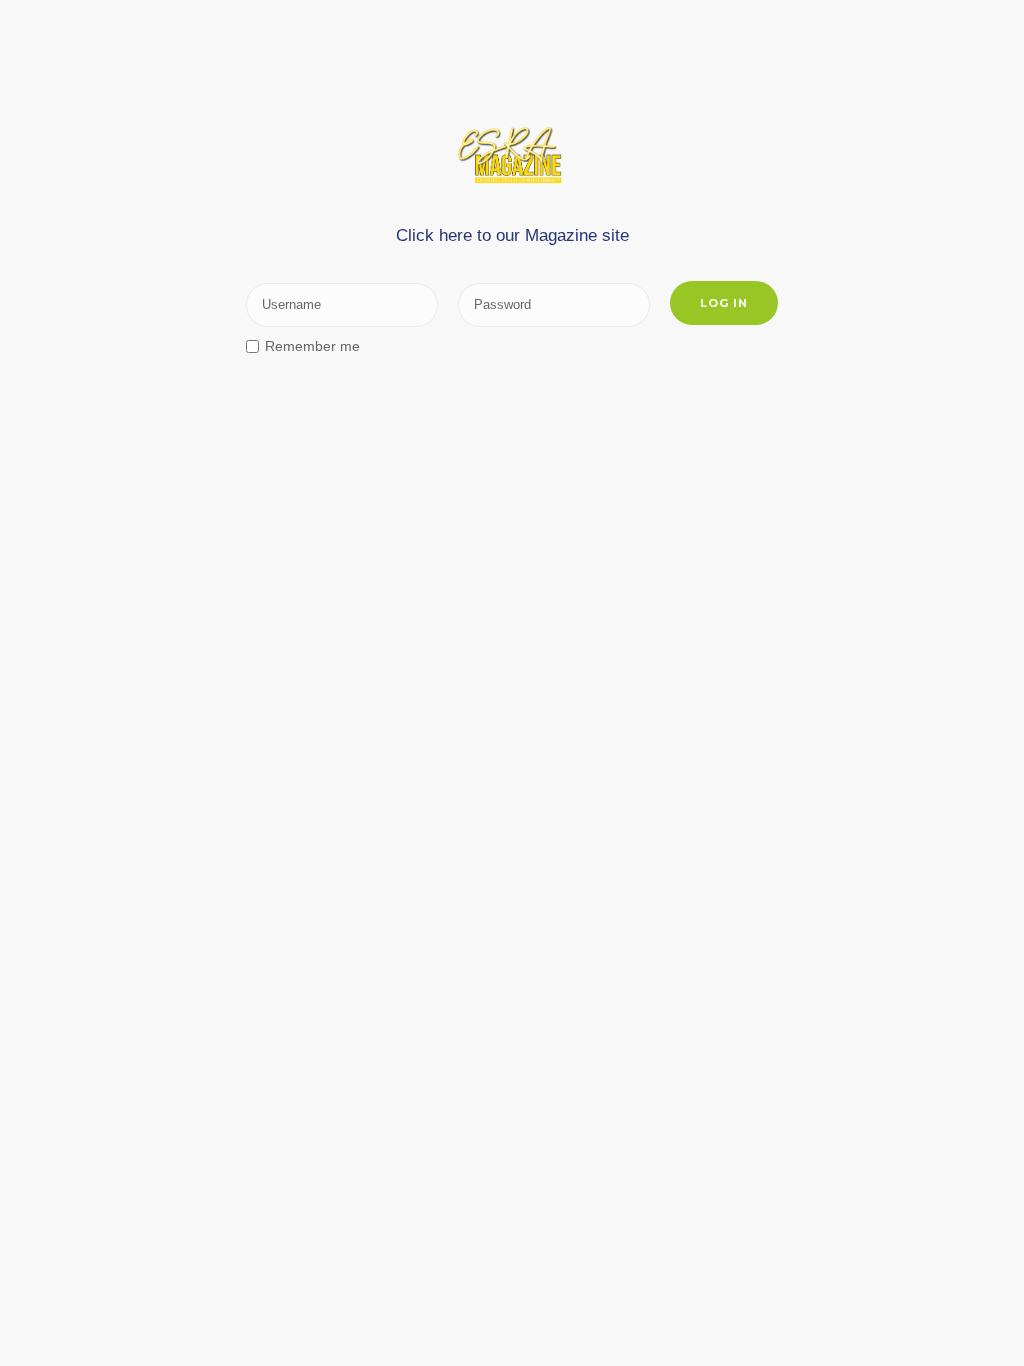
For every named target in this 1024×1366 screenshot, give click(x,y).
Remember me (312, 346)
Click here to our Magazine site (512, 235)
